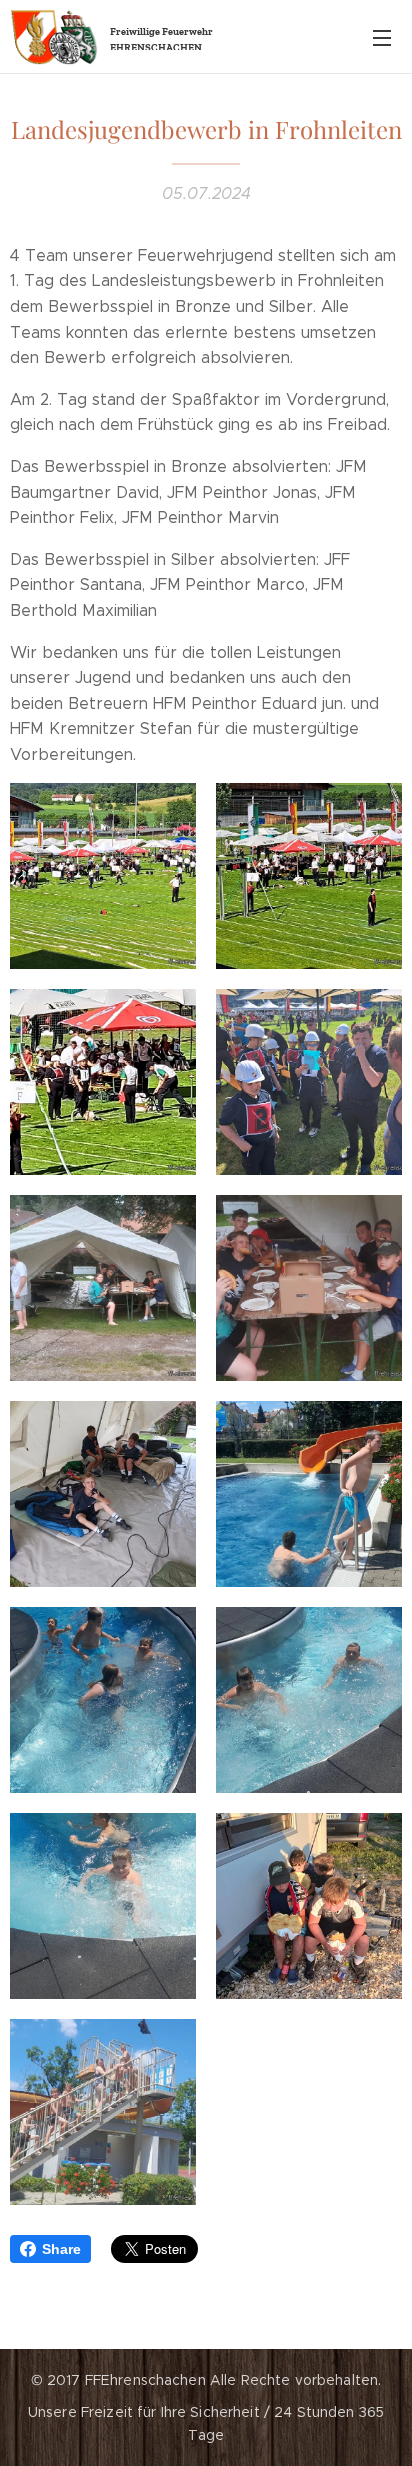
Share (61, 2249)
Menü (382, 37)
